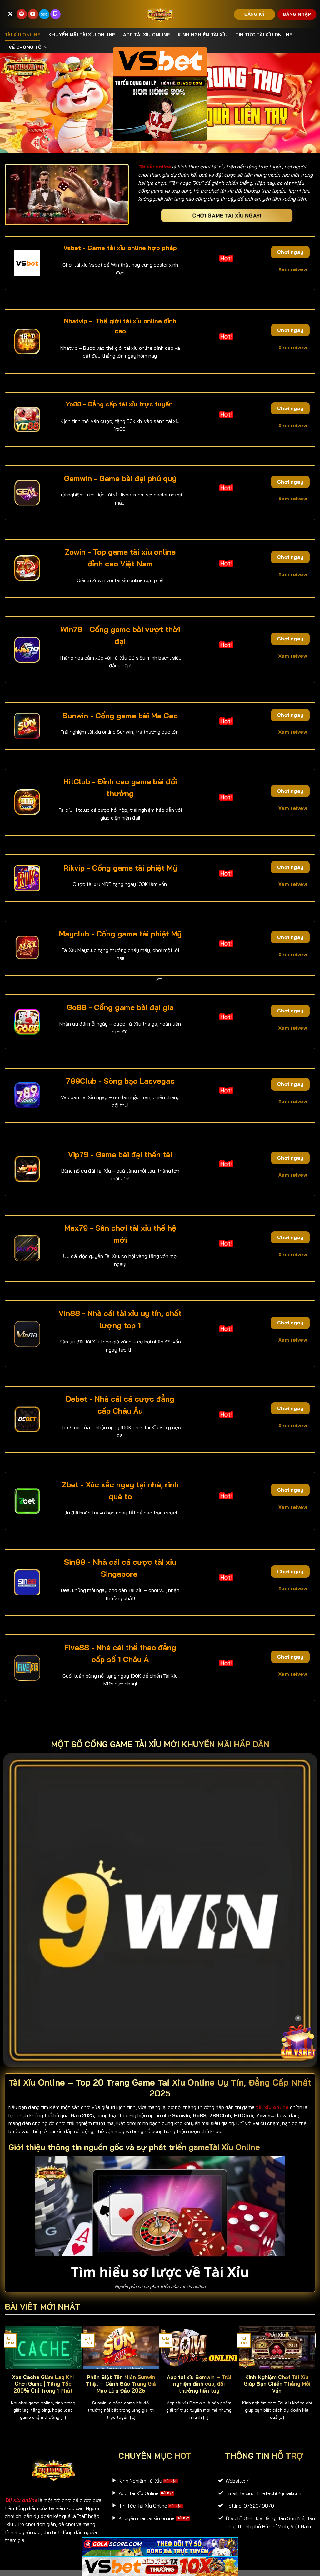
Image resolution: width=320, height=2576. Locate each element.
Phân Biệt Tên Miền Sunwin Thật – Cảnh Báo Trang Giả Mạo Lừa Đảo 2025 (121, 2384)
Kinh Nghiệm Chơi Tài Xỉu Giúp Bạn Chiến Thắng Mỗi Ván (277, 2384)
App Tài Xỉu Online (146, 35)
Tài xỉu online (22, 35)
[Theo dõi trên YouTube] (33, 14)
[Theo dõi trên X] (10, 14)
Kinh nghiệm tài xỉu (202, 35)
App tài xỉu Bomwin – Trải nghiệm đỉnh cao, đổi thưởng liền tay (199, 2384)
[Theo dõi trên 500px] (44, 14)
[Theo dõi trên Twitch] (55, 14)
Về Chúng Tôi (26, 47)
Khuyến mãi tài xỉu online (82, 35)
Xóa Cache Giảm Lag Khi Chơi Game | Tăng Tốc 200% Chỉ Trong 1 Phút (43, 2384)
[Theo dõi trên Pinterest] (22, 14)
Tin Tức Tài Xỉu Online (264, 35)
